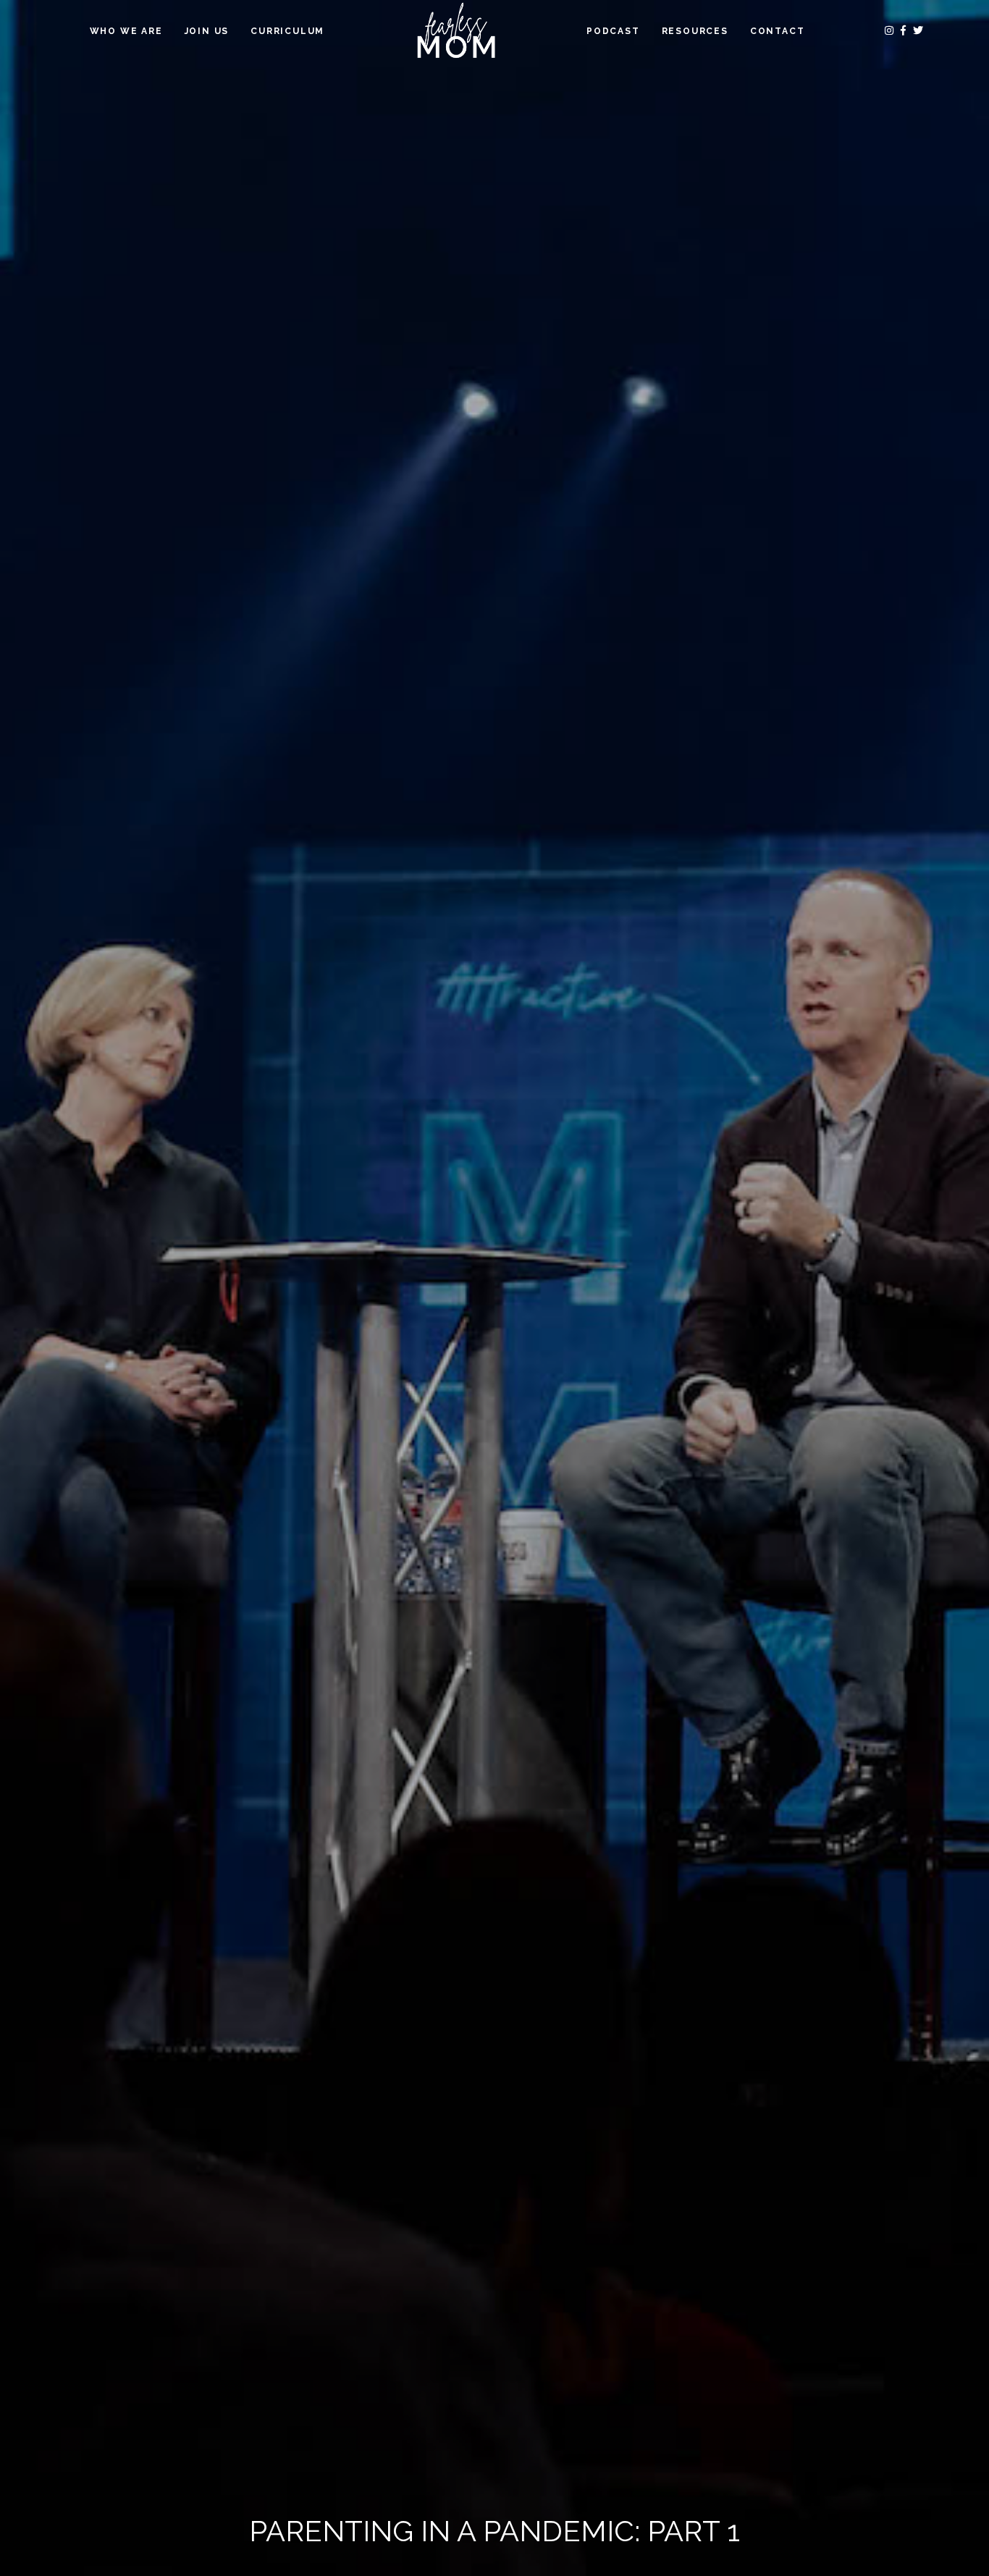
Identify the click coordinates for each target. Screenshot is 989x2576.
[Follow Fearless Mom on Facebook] (905, 30)
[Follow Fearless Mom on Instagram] (891, 30)
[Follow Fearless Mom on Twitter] (918, 30)
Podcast (613, 31)
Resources (695, 31)
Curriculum (287, 31)
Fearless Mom (455, 31)
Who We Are (126, 31)
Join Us (207, 31)
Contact (778, 31)
